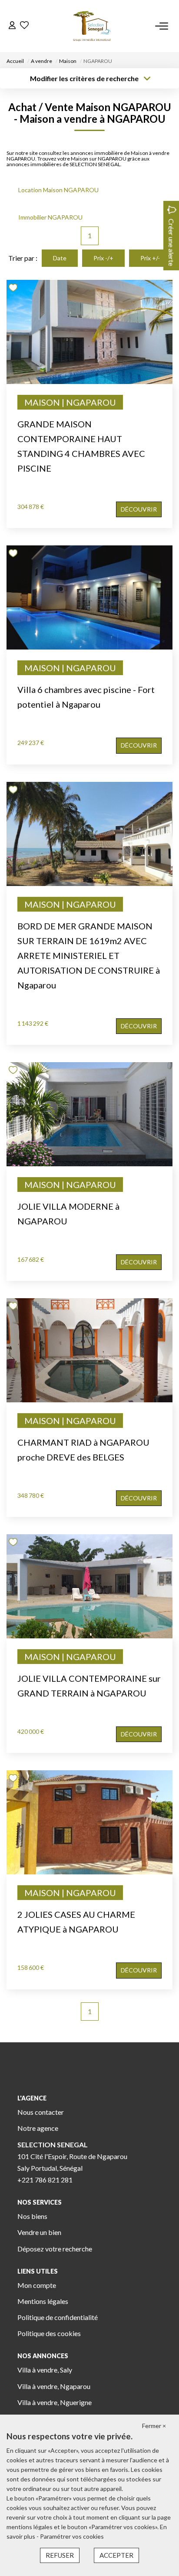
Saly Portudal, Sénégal (50, 2168)
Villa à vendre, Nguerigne (55, 2402)
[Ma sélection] (24, 26)
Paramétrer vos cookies (72, 2536)
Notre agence (38, 2128)
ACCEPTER (116, 2555)
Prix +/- (150, 258)
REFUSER (60, 2555)
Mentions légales (43, 2301)
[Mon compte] (12, 26)
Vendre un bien (39, 2232)
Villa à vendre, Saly (45, 2370)
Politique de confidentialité (58, 2317)
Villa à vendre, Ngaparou (54, 2386)
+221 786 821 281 (45, 2180)
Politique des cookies (49, 2333)
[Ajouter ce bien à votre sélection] (14, 289)
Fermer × (154, 2426)
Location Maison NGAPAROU (58, 190)
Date (60, 258)
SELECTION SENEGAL (53, 2144)
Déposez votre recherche (55, 2249)
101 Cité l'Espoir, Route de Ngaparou (72, 2156)
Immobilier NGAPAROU (50, 217)
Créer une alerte (171, 242)
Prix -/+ (103, 258)
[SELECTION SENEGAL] (92, 26)
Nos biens (32, 2216)
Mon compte (37, 2285)
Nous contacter (41, 2112)
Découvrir (139, 509)
